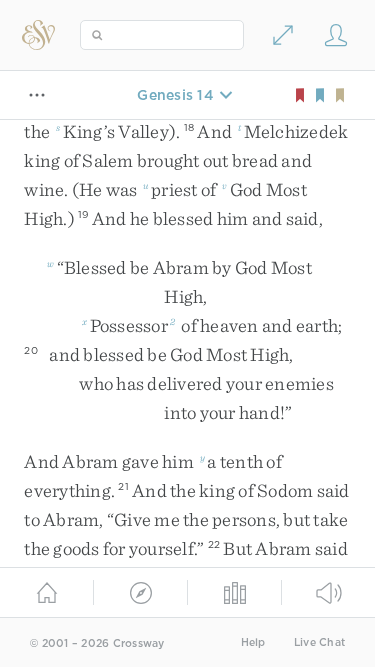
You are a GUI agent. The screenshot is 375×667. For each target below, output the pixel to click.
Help (253, 642)
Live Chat (319, 642)
